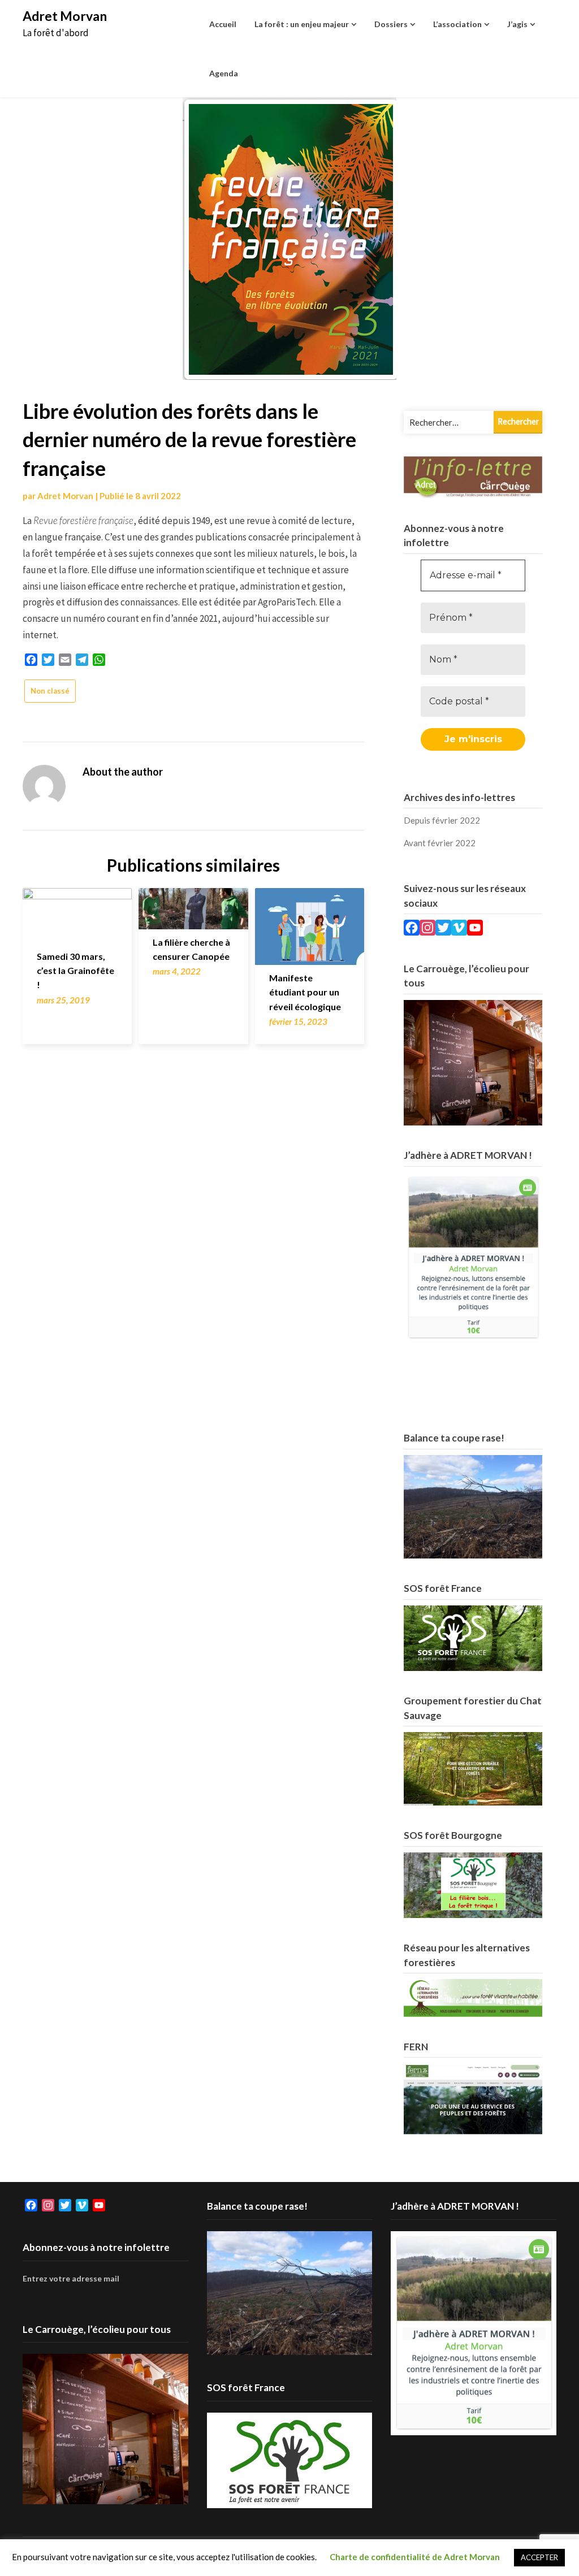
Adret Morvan (65, 16)
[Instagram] (427, 929)
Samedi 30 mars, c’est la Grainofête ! (75, 970)
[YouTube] (475, 929)
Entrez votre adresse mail (71, 2278)
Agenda (224, 73)
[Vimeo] (459, 929)
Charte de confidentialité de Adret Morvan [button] (415, 2557)
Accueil (223, 24)
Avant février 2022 (440, 843)
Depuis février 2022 (442, 820)
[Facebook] (412, 929)
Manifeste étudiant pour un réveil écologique (305, 992)
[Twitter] (443, 929)
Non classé (50, 691)
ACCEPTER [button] (539, 2557)
